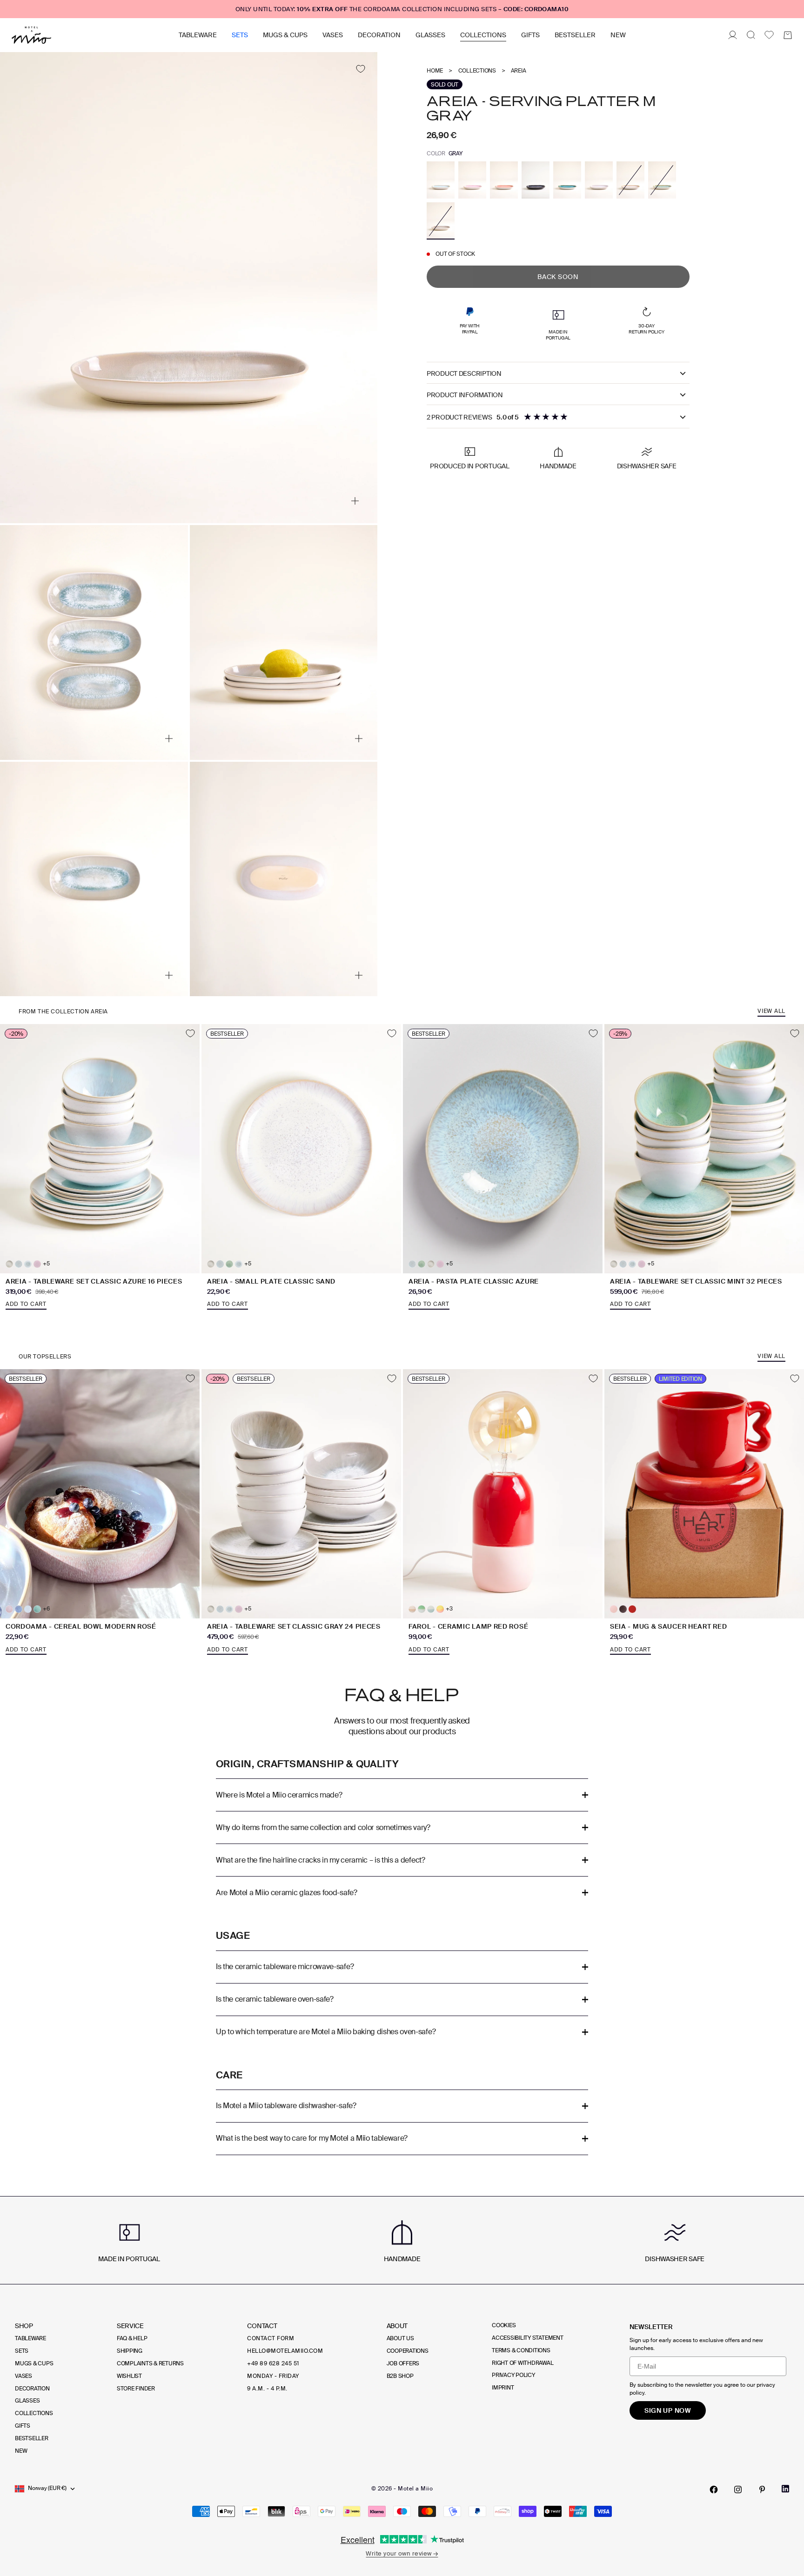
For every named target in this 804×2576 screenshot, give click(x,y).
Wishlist (129, 2376)
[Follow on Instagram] (738, 2489)
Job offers (403, 2363)
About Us (400, 2338)
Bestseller (575, 35)
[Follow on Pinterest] (762, 2489)
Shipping (130, 2351)
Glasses (430, 35)
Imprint (503, 2388)
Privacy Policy (513, 2375)
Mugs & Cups (285, 35)
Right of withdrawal (523, 2363)
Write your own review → (402, 2553)
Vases (333, 35)
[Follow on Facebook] (714, 2489)
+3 (449, 1609)
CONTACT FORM (271, 2338)
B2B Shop (400, 2376)
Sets (240, 35)
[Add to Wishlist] (360, 69)
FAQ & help (132, 2338)
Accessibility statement (527, 2338)
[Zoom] (355, 501)
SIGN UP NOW (668, 2410)
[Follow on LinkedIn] (785, 2489)
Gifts (530, 35)
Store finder (136, 2389)
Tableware (198, 35)
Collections (483, 35)
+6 (46, 1609)
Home (435, 71)
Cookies (504, 2325)
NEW (618, 35)
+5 (46, 1264)
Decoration (379, 35)
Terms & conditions (521, 2350)
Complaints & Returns (150, 2363)
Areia (519, 71)
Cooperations (408, 2351)
